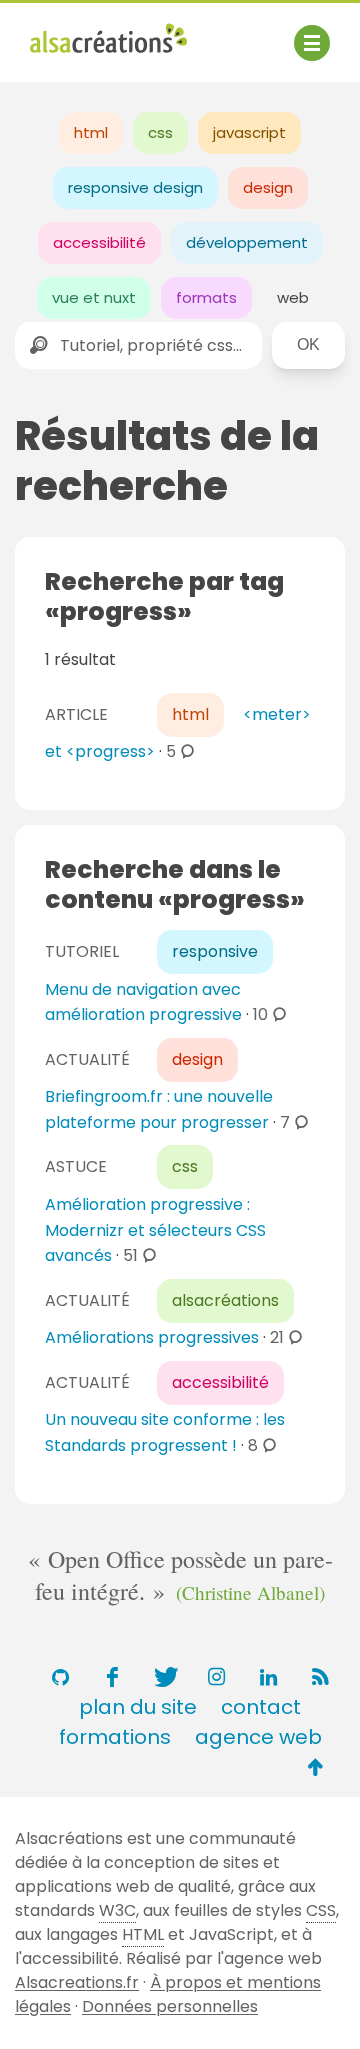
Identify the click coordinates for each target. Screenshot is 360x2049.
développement (247, 242)
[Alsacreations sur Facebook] (112, 1677)
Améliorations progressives (152, 1337)
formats (206, 297)
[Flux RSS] (320, 1677)
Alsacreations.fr (77, 1982)
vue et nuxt (94, 297)
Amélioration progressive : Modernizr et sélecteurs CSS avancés (155, 1230)
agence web (258, 1737)
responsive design (135, 187)
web (293, 297)
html (91, 132)
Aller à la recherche (108, 57)
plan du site (138, 1707)
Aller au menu (84, 32)
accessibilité (99, 242)
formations (115, 1737)
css (160, 132)
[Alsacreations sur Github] (60, 1677)
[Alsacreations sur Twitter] (164, 1677)
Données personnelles (170, 2006)
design (268, 187)
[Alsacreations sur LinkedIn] (268, 1677)
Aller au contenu (226, 32)
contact (261, 1707)
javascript (249, 132)
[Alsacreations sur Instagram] (216, 1677)
